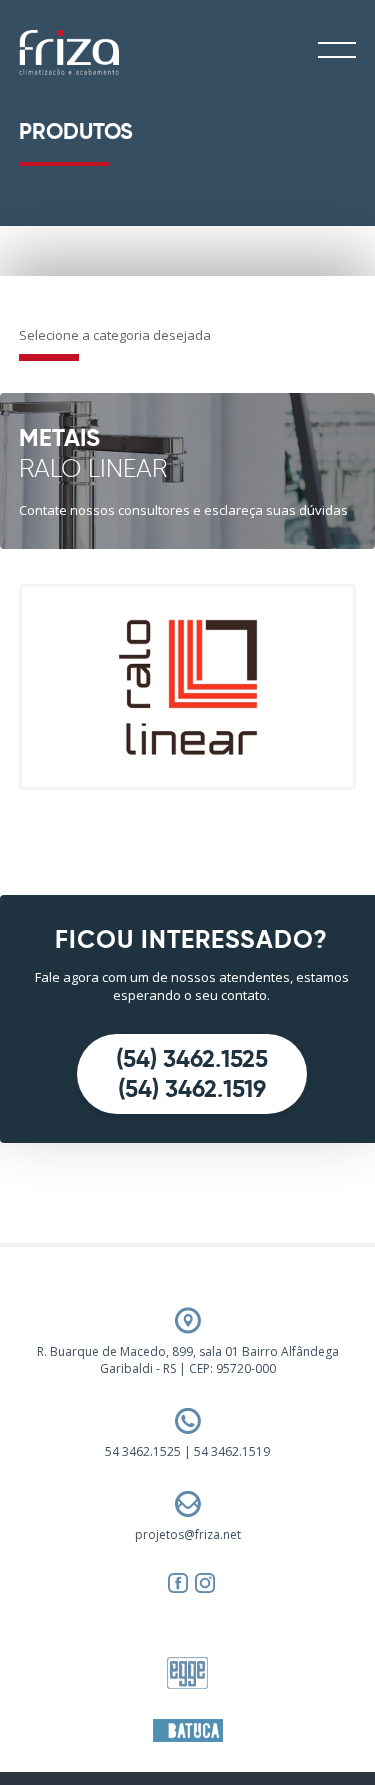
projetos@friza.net (188, 1534)
